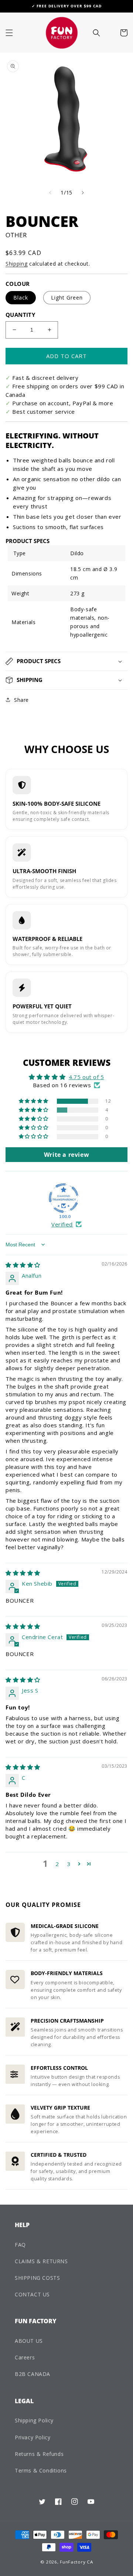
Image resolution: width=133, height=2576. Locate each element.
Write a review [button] (66, 1155)
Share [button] (21, 700)
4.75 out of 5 (86, 1077)
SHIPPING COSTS (37, 2278)
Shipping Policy (34, 2420)
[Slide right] (83, 193)
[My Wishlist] (109, 33)
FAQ (20, 2245)
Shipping (17, 264)
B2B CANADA (33, 2374)
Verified (62, 1224)
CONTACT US (32, 2294)
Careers (25, 2357)
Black (21, 297)
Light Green (67, 297)
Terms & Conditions (41, 2470)
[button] (9, 33)
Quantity (20, 315)
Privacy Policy (33, 2437)
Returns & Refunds (39, 2454)
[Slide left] (50, 193)
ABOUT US (29, 2341)
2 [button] (57, 1864)
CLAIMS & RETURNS (41, 2261)
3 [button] (69, 1864)
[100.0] (64, 1198)
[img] (23, 1265)
